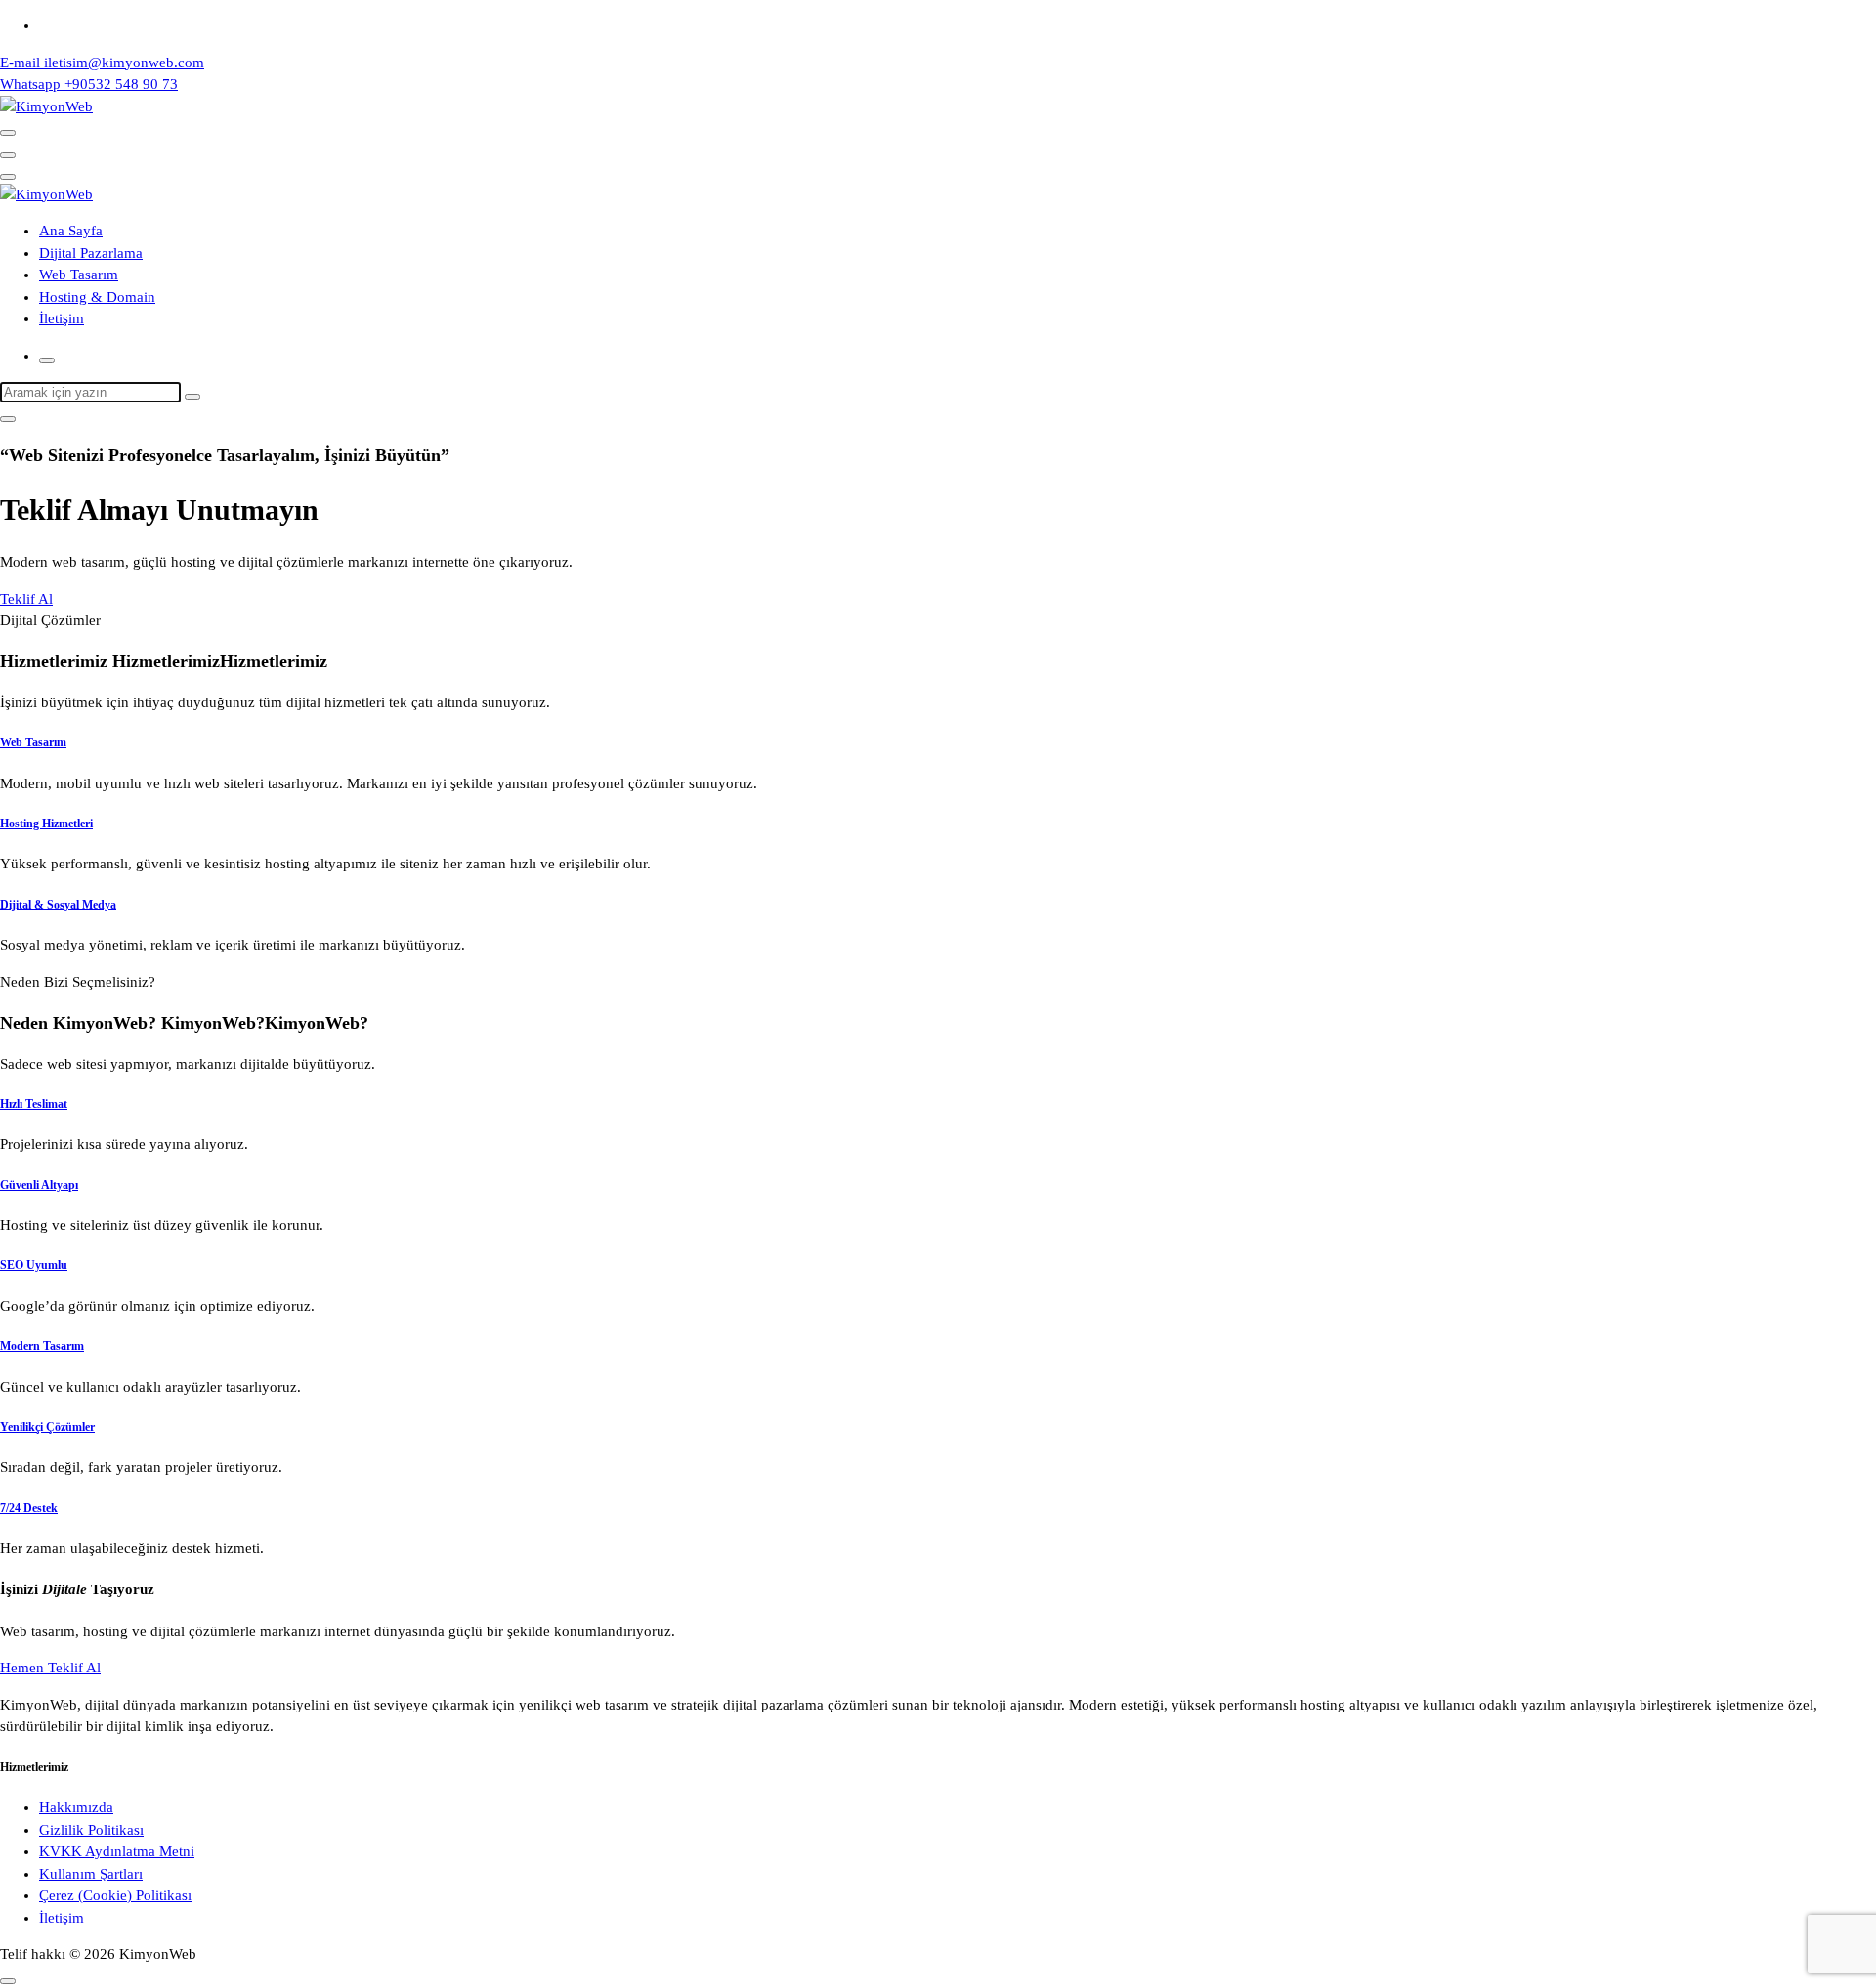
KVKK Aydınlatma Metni (117, 1851)
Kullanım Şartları (91, 1874)
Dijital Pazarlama (91, 253)
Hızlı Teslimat (34, 1104)
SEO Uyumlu (34, 1265)
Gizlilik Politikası (91, 1830)
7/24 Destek (29, 1508)
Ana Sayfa (71, 231)
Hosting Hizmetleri (46, 824)
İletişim (62, 318)
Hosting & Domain (97, 297)
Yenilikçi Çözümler (47, 1427)
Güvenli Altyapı (39, 1185)
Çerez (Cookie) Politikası (115, 1895)
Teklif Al (26, 599)
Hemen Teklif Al (50, 1668)
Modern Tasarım (42, 1346)
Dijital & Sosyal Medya (58, 905)
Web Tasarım (79, 275)
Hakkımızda (76, 1807)
